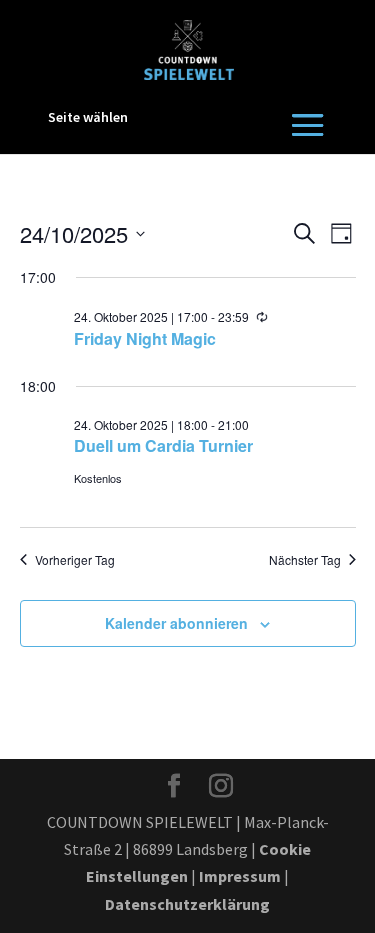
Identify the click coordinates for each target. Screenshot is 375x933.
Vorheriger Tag (75, 560)
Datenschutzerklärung (187, 904)
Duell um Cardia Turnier (163, 445)
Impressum (240, 876)
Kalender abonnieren (176, 623)
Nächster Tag (305, 560)
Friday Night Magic (145, 338)
